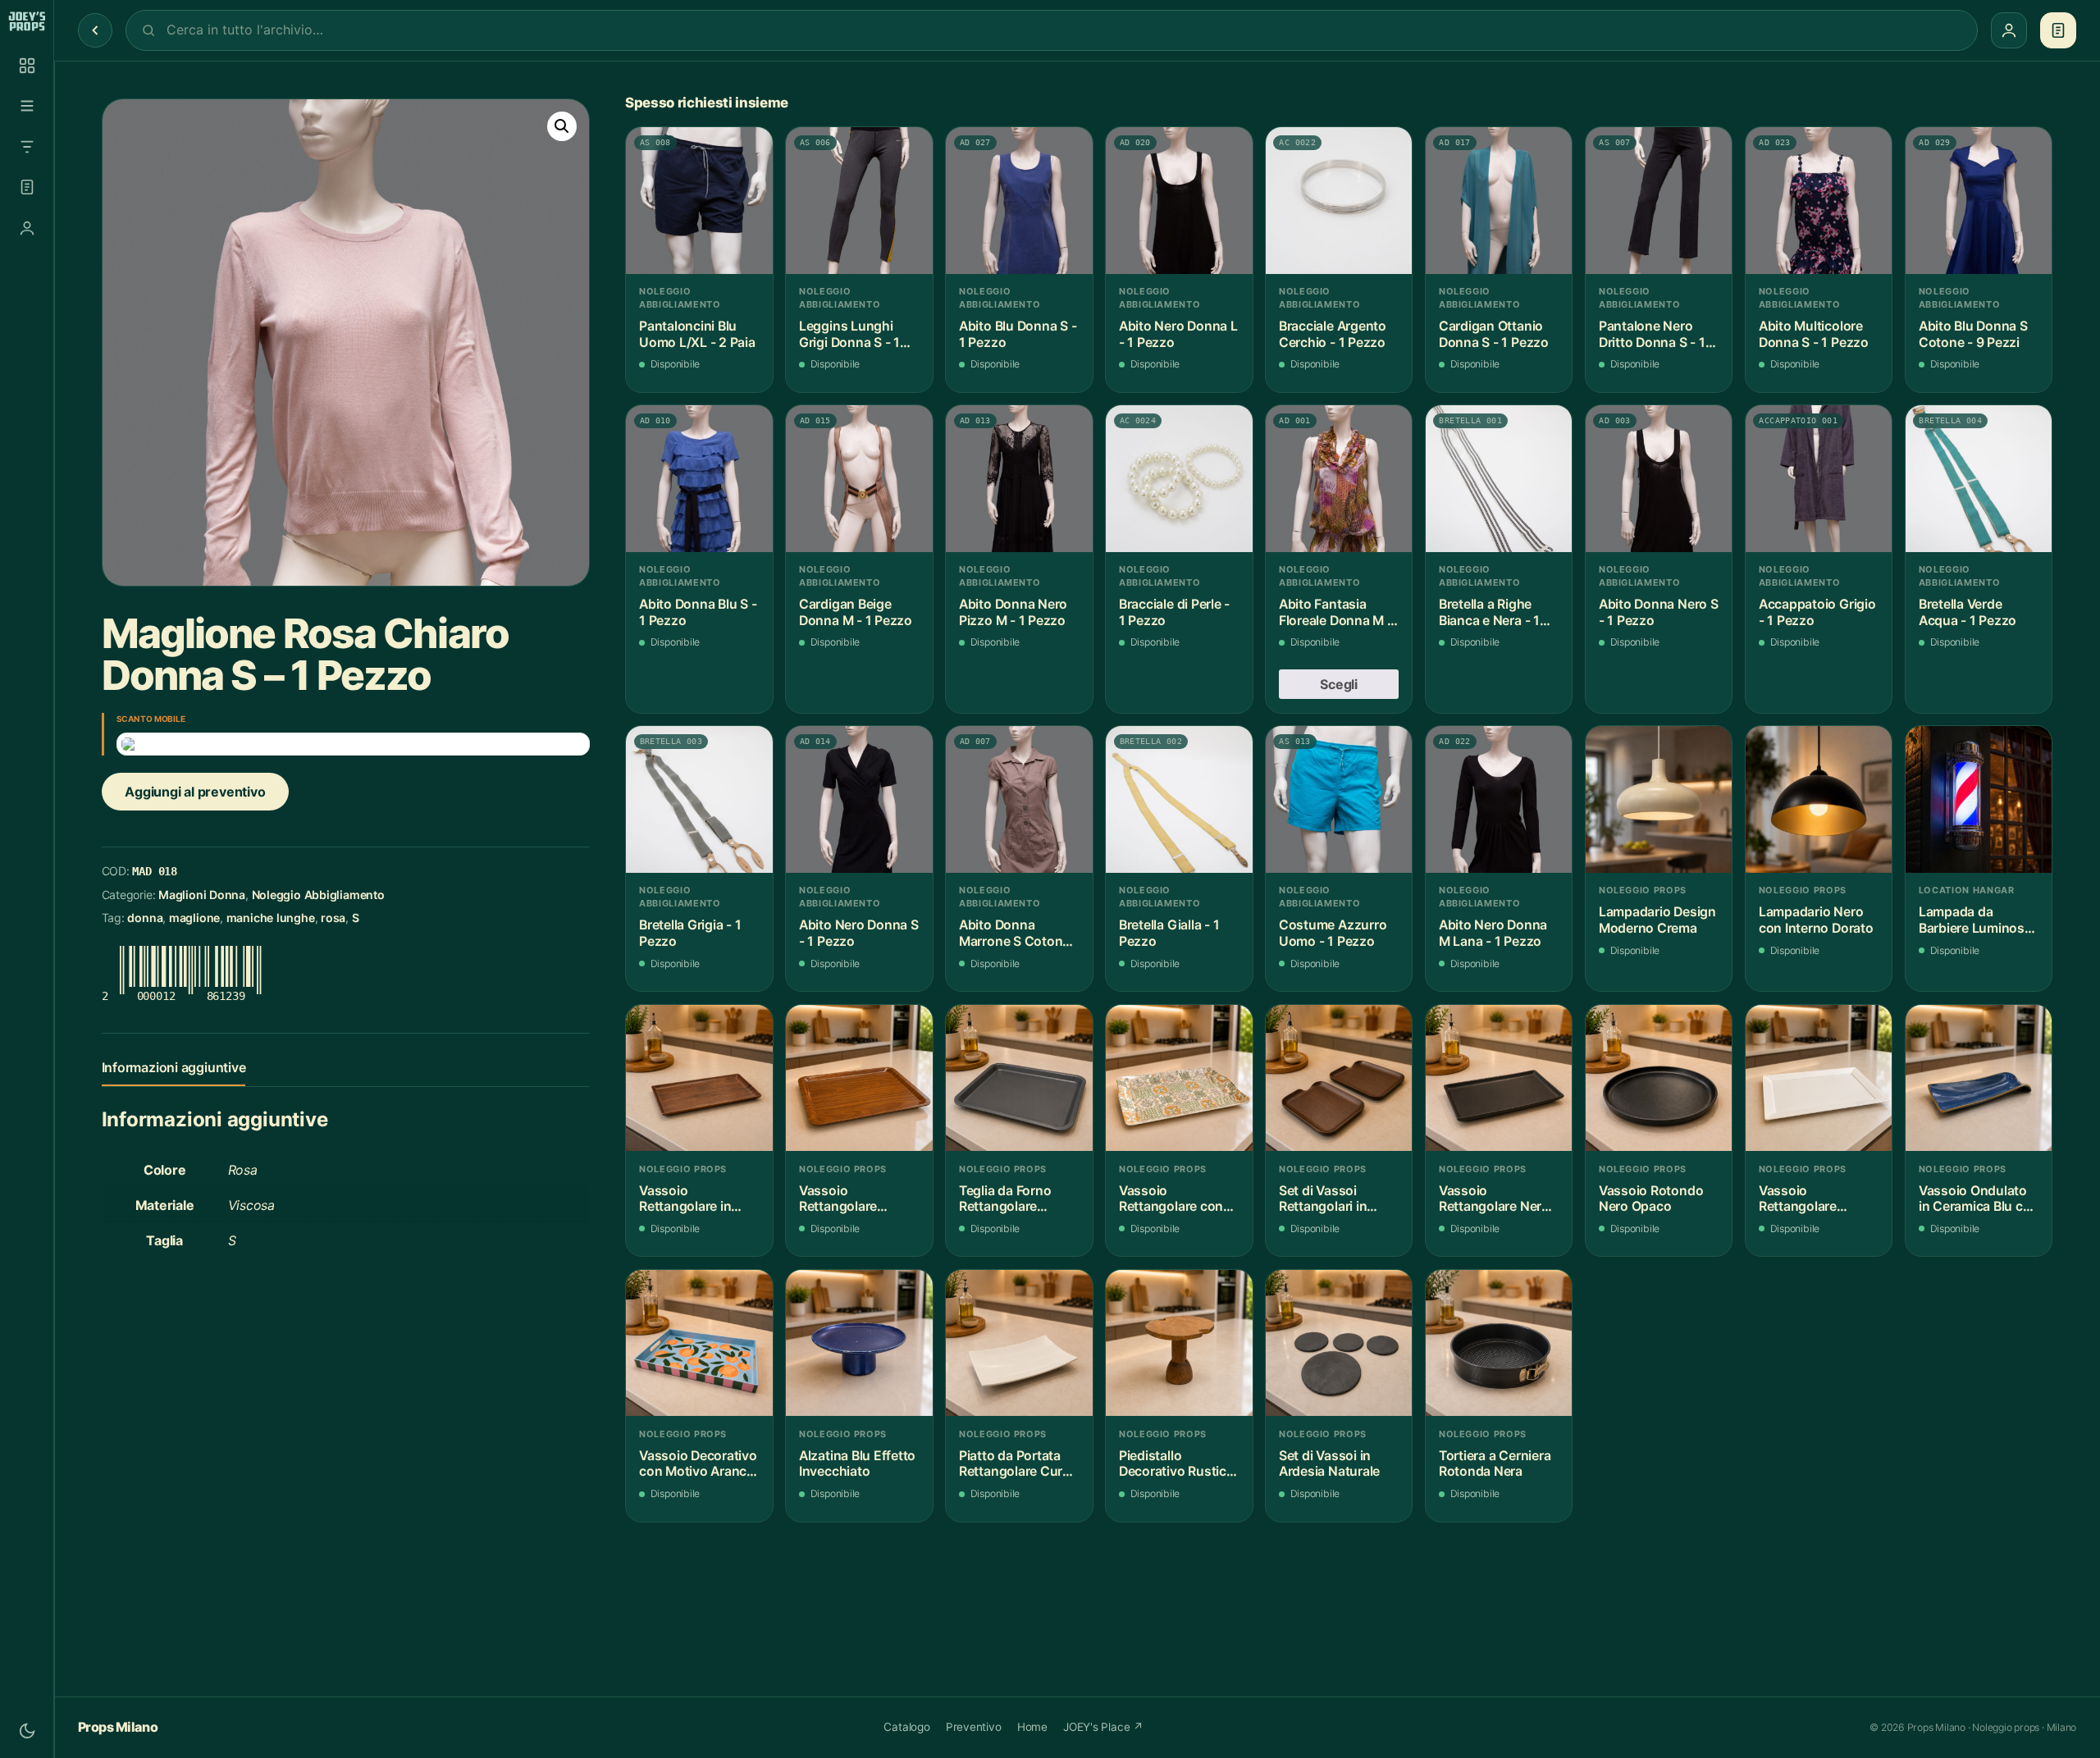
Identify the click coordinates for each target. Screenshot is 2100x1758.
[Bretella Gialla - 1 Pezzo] (1179, 799)
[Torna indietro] (95, 30)
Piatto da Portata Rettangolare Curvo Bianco (1018, 1464)
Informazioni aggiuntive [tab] (174, 1067)
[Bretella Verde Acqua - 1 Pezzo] (1979, 479)
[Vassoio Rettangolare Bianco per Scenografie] (1819, 1078)
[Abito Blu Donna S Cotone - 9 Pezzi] (1979, 201)
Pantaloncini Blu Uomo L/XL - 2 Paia (697, 334)
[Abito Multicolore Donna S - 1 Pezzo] (1819, 201)
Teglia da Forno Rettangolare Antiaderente (1005, 1199)
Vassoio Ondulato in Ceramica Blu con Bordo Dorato (1979, 1199)
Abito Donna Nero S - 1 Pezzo (1659, 612)
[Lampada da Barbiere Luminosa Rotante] (1979, 799)
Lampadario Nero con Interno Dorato (1816, 920)
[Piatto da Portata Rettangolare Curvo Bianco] (1019, 1343)
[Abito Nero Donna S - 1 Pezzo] (859, 799)
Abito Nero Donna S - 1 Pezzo (859, 933)
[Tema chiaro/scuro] (27, 1731)
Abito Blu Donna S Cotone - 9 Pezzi (1973, 334)
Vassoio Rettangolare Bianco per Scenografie (1798, 1199)
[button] (562, 126)
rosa (333, 918)
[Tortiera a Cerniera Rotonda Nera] (1499, 1343)
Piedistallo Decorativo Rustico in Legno (1177, 1464)
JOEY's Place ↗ (1103, 1727)
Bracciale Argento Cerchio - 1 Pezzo (1333, 334)
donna (145, 918)
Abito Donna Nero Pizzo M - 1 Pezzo (1013, 612)
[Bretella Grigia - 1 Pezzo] (699, 799)
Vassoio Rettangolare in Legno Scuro (685, 1199)
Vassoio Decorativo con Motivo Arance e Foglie (698, 1464)
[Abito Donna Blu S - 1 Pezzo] (699, 479)
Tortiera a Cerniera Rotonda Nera (1495, 1464)
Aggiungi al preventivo (195, 792)
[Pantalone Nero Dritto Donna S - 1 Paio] (1659, 201)
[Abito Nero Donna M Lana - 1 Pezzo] (1499, 799)
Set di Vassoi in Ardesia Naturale (1329, 1464)
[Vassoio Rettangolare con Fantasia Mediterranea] (1179, 1078)
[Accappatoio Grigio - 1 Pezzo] (1819, 479)
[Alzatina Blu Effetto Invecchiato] (859, 1343)
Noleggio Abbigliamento (318, 895)
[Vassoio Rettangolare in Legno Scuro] (699, 1078)
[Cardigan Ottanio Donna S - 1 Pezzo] (1499, 201)
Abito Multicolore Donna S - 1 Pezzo (1814, 334)
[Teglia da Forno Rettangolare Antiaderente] (1019, 1078)
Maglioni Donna (202, 895)
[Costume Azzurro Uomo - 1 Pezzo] (1339, 799)
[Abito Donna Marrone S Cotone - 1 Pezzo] (1019, 799)
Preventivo (974, 1727)
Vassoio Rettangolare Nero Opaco (1494, 1199)
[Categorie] (27, 106)
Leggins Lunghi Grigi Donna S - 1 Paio (849, 334)
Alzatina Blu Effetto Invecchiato (857, 1464)
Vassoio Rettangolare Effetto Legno (841, 1199)
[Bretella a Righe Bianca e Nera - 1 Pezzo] (1499, 479)
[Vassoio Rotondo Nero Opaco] (1659, 1078)
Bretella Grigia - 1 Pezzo (690, 933)
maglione (194, 918)
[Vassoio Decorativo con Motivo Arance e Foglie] (699, 1343)
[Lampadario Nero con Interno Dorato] (1819, 799)
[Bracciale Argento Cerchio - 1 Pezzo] (1339, 201)
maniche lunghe (271, 918)
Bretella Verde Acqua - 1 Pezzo (1968, 612)
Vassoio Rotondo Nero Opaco (1651, 1199)
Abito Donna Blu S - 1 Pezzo (698, 612)
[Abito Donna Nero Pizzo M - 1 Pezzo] (1019, 479)
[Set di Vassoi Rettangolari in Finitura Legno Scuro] (1339, 1078)
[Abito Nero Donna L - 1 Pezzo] (1179, 201)
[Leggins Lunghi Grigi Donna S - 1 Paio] (859, 201)
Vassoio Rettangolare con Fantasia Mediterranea (1171, 1199)
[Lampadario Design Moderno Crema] (1659, 799)
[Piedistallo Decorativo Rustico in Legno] (1179, 1343)
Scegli (1339, 684)
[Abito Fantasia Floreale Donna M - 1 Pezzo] (1339, 479)
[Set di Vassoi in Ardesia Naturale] (1339, 1343)
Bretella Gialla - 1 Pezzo (1169, 933)
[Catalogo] (27, 66)
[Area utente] (27, 228)
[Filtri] (27, 147)
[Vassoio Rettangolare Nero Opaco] (1499, 1078)
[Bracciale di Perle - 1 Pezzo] (1179, 479)
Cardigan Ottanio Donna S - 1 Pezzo (1494, 334)
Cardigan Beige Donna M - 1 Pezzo (856, 612)
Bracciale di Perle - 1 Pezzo (1174, 612)
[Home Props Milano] (27, 21)
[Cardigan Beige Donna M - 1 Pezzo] (859, 479)
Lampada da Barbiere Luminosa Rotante (1975, 920)
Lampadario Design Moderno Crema (1657, 920)
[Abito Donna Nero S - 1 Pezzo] (1659, 479)
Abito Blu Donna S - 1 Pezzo (1018, 334)
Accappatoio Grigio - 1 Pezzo (1817, 612)
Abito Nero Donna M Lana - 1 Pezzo (1493, 933)
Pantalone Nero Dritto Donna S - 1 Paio (1652, 334)
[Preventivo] (27, 187)
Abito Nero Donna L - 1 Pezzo (1178, 334)
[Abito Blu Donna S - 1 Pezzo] (1019, 201)
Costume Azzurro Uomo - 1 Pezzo (1333, 933)
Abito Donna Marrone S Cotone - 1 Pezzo (1019, 933)
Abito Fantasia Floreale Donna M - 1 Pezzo (1336, 612)
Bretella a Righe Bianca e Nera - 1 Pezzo (1489, 612)
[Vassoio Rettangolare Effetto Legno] (859, 1078)
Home (1032, 1727)
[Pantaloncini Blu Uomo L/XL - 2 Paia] (699, 201)
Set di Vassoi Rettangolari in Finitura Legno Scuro (1323, 1199)
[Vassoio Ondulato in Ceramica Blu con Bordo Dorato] (1979, 1078)
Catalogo (906, 1727)
